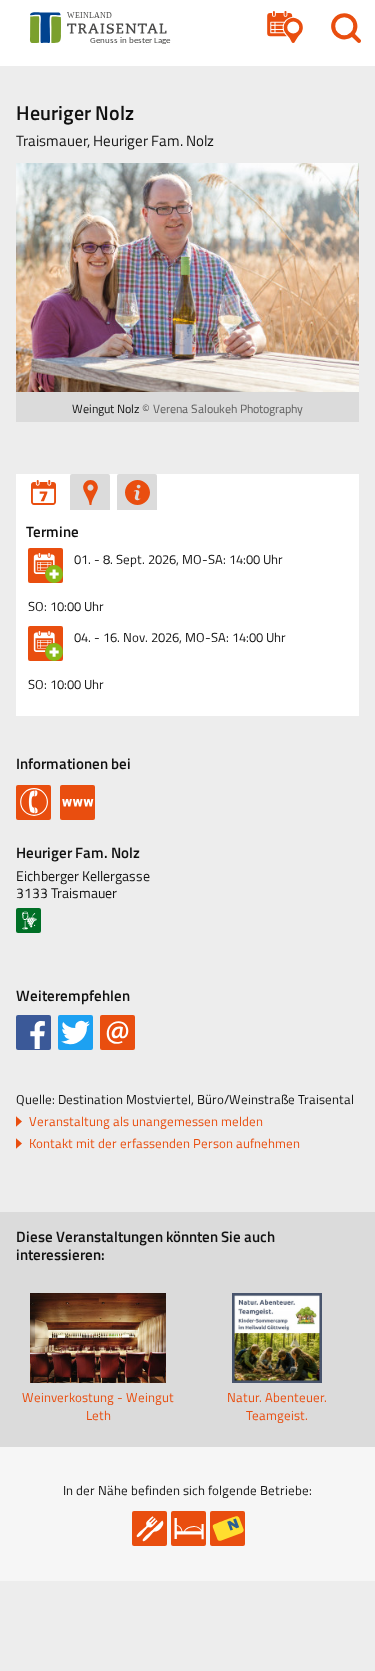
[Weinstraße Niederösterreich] (28, 920)
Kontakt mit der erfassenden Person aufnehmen (164, 1143)
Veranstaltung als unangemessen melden (146, 1121)
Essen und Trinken (149, 1528)
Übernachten (188, 1528)
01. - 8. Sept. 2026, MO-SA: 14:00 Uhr (178, 559)
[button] (33, 1032)
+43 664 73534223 (33, 800)
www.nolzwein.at (77, 800)
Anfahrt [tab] (90, 492)
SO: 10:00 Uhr (66, 606)
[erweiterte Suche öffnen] (285, 27)
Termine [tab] (43, 492)
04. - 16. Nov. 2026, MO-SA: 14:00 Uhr (180, 637)
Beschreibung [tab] (137, 492)
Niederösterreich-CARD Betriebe (227, 1528)
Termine (52, 532)
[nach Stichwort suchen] (346, 27)
